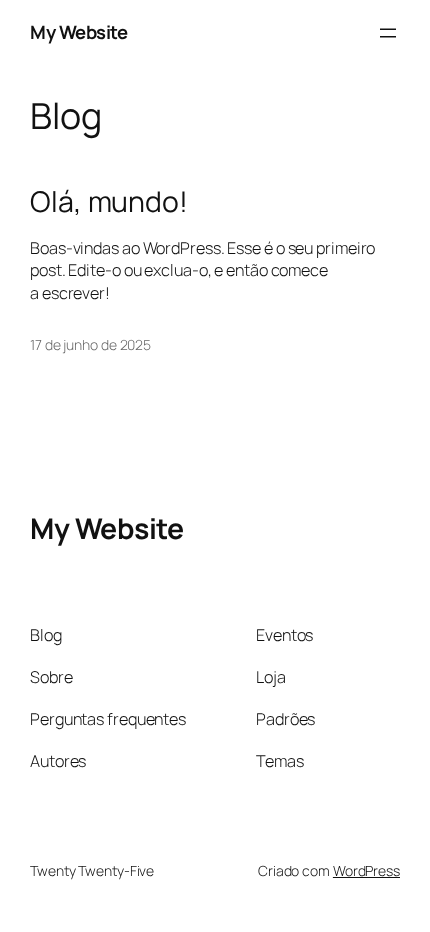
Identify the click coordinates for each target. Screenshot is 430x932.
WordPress (366, 870)
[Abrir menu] (388, 33)
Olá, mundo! (109, 202)
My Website (78, 32)
